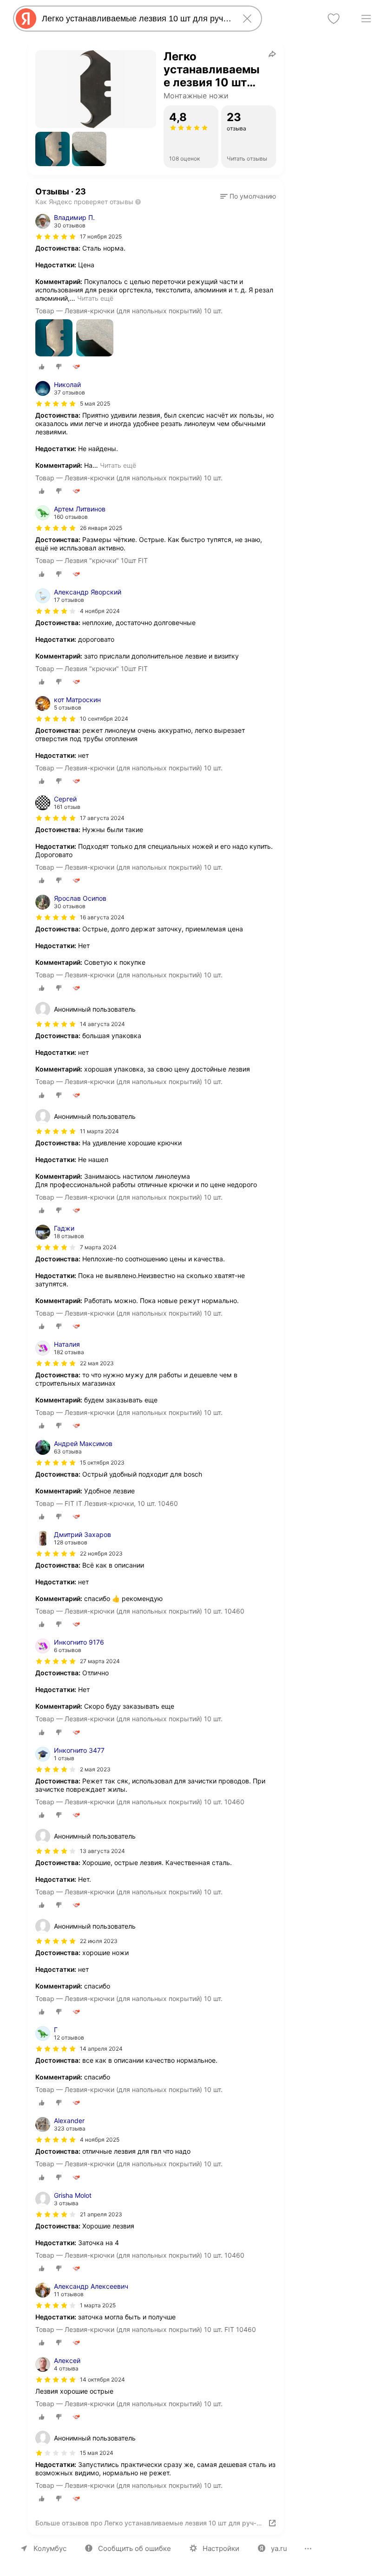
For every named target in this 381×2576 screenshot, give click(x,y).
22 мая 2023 (97, 1363)
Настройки (221, 2548)
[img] (56, 237)
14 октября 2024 (102, 2379)
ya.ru (279, 2548)
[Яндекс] (26, 19)
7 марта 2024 (98, 1247)
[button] (53, 149)
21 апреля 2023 (101, 2214)
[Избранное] (334, 19)
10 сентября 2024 (104, 719)
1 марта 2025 (98, 2305)
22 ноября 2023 (101, 1553)
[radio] (42, 367)
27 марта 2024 (100, 1661)
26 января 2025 (101, 528)
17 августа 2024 (102, 818)
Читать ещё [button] (95, 298)
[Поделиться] (272, 54)
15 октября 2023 (102, 1462)
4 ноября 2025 (100, 2140)
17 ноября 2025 (101, 236)
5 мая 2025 (95, 404)
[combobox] (136, 19)
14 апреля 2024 (101, 2049)
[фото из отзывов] (54, 339)
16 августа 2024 (102, 917)
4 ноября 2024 (100, 611)
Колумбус (50, 2548)
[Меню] (366, 19)
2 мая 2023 (95, 1769)
